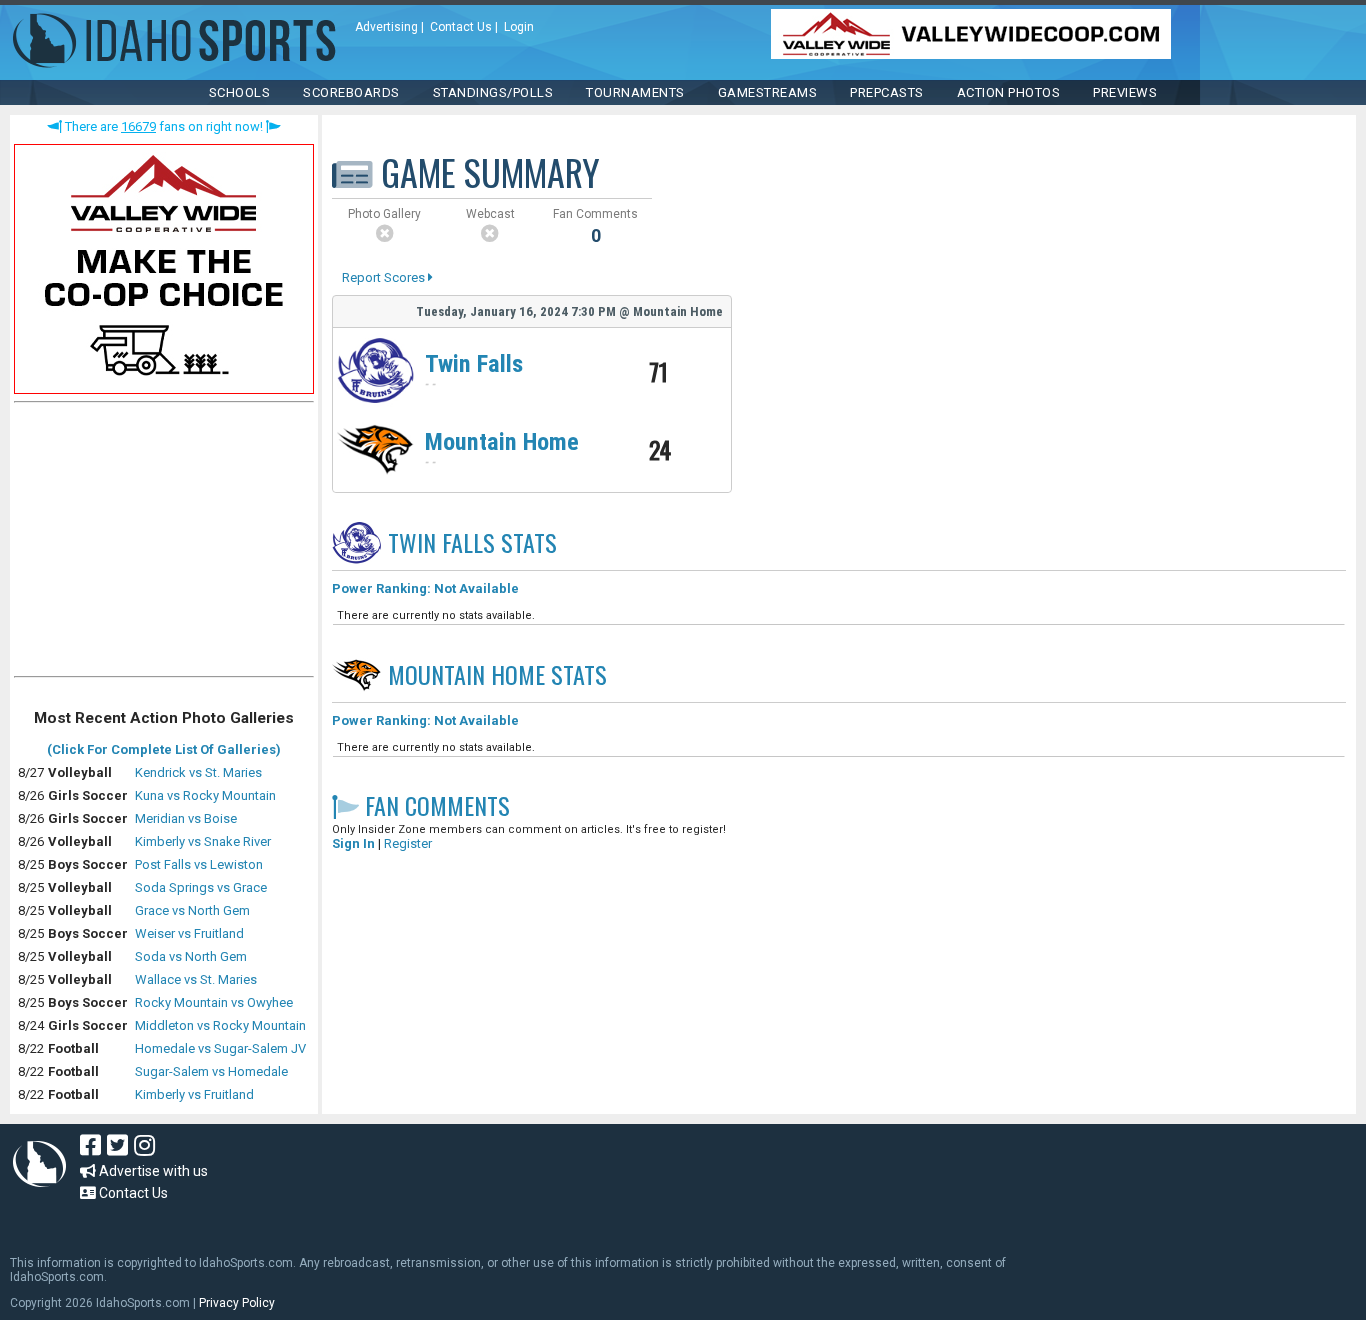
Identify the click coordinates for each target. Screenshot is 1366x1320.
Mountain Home (502, 442)
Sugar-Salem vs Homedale (211, 1071)
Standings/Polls (493, 92)
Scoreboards (351, 92)
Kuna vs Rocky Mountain (205, 795)
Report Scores (385, 277)
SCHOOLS (240, 92)
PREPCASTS (887, 92)
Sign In (353, 843)
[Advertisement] (164, 544)
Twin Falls (474, 364)
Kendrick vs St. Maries (198, 772)
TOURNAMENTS (635, 92)
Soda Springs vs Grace (201, 887)
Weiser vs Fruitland (189, 933)
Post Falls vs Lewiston (199, 864)
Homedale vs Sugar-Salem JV (220, 1048)
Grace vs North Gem (192, 910)
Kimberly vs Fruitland (194, 1094)
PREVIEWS (1125, 92)
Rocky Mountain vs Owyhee (214, 1002)
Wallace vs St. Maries (196, 979)
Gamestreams (768, 92)
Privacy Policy (237, 1303)
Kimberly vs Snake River (203, 841)
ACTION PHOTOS (1009, 92)
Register (408, 843)
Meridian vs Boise (186, 818)
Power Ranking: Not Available (425, 588)
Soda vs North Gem (191, 956)
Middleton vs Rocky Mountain (220, 1025)
